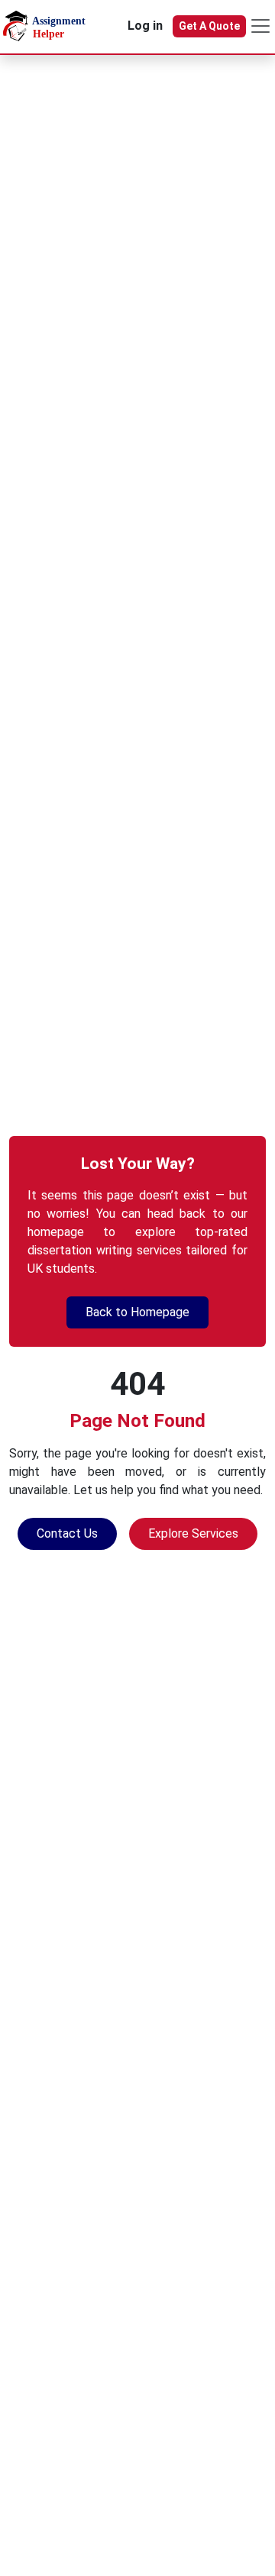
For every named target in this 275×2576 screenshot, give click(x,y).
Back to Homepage (137, 1312)
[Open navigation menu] (260, 26)
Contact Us (67, 1533)
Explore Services (193, 1533)
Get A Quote (209, 26)
